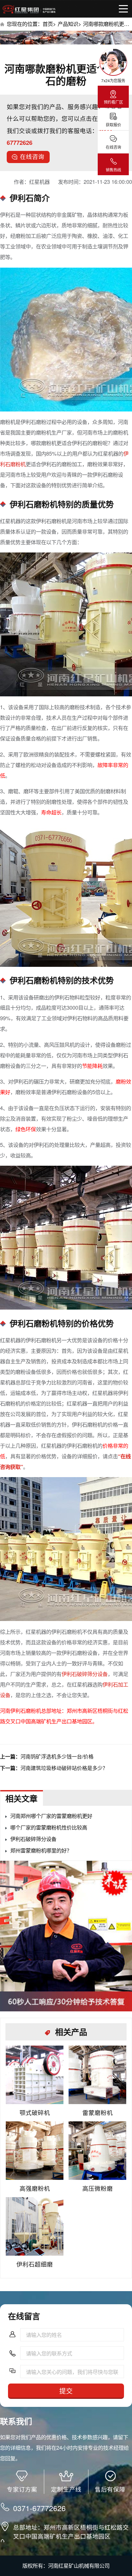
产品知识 (68, 24)
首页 (48, 24)
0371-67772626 (39, 2508)
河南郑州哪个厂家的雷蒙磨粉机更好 (51, 1816)
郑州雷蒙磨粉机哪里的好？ (41, 1850)
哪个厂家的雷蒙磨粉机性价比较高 (49, 1827)
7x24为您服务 (113, 80)
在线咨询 (32, 156)
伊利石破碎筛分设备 (85, 1674)
